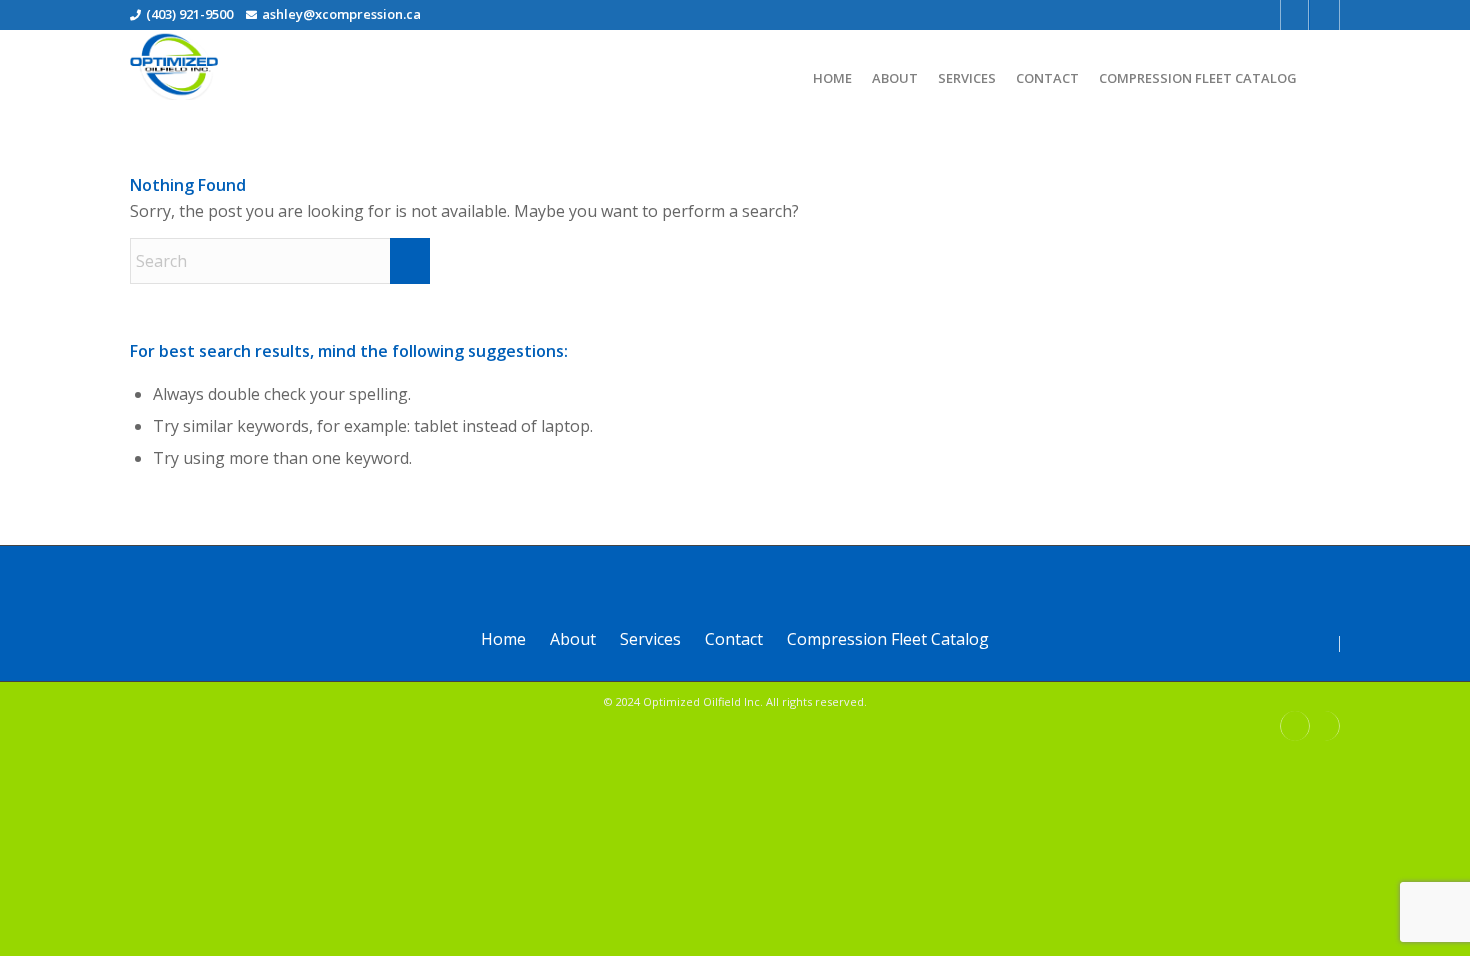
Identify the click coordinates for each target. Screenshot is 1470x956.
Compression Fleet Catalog (888, 639)
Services (650, 639)
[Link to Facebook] (1294, 15)
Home (503, 639)
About (573, 639)
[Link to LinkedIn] (1325, 15)
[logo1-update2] (174, 65)
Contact (734, 639)
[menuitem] (832, 71)
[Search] (1323, 81)
